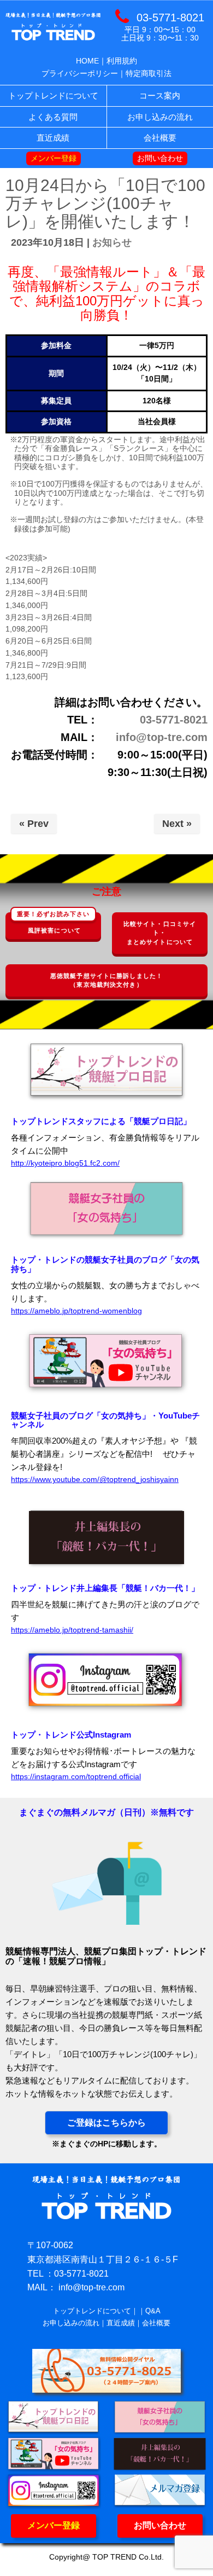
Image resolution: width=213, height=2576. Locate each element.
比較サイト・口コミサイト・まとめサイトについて (160, 933)
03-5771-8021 (174, 720)
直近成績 (121, 2323)
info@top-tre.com (162, 737)
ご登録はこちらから (106, 2123)
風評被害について (53, 923)
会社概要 (156, 2323)
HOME (87, 61)
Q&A (153, 2311)
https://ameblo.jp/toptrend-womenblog (76, 1311)
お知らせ (112, 242)
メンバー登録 (54, 2525)
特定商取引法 (149, 73)
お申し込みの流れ (71, 2323)
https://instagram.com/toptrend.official (76, 1777)
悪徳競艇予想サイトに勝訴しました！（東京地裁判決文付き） (106, 980)
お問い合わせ (160, 2525)
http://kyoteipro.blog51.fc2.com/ (65, 1163)
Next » (177, 824)
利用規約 (122, 61)
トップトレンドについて (92, 2311)
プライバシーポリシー (80, 73)
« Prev (34, 824)
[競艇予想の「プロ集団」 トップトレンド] (53, 40)
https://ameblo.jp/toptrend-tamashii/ (72, 1630)
